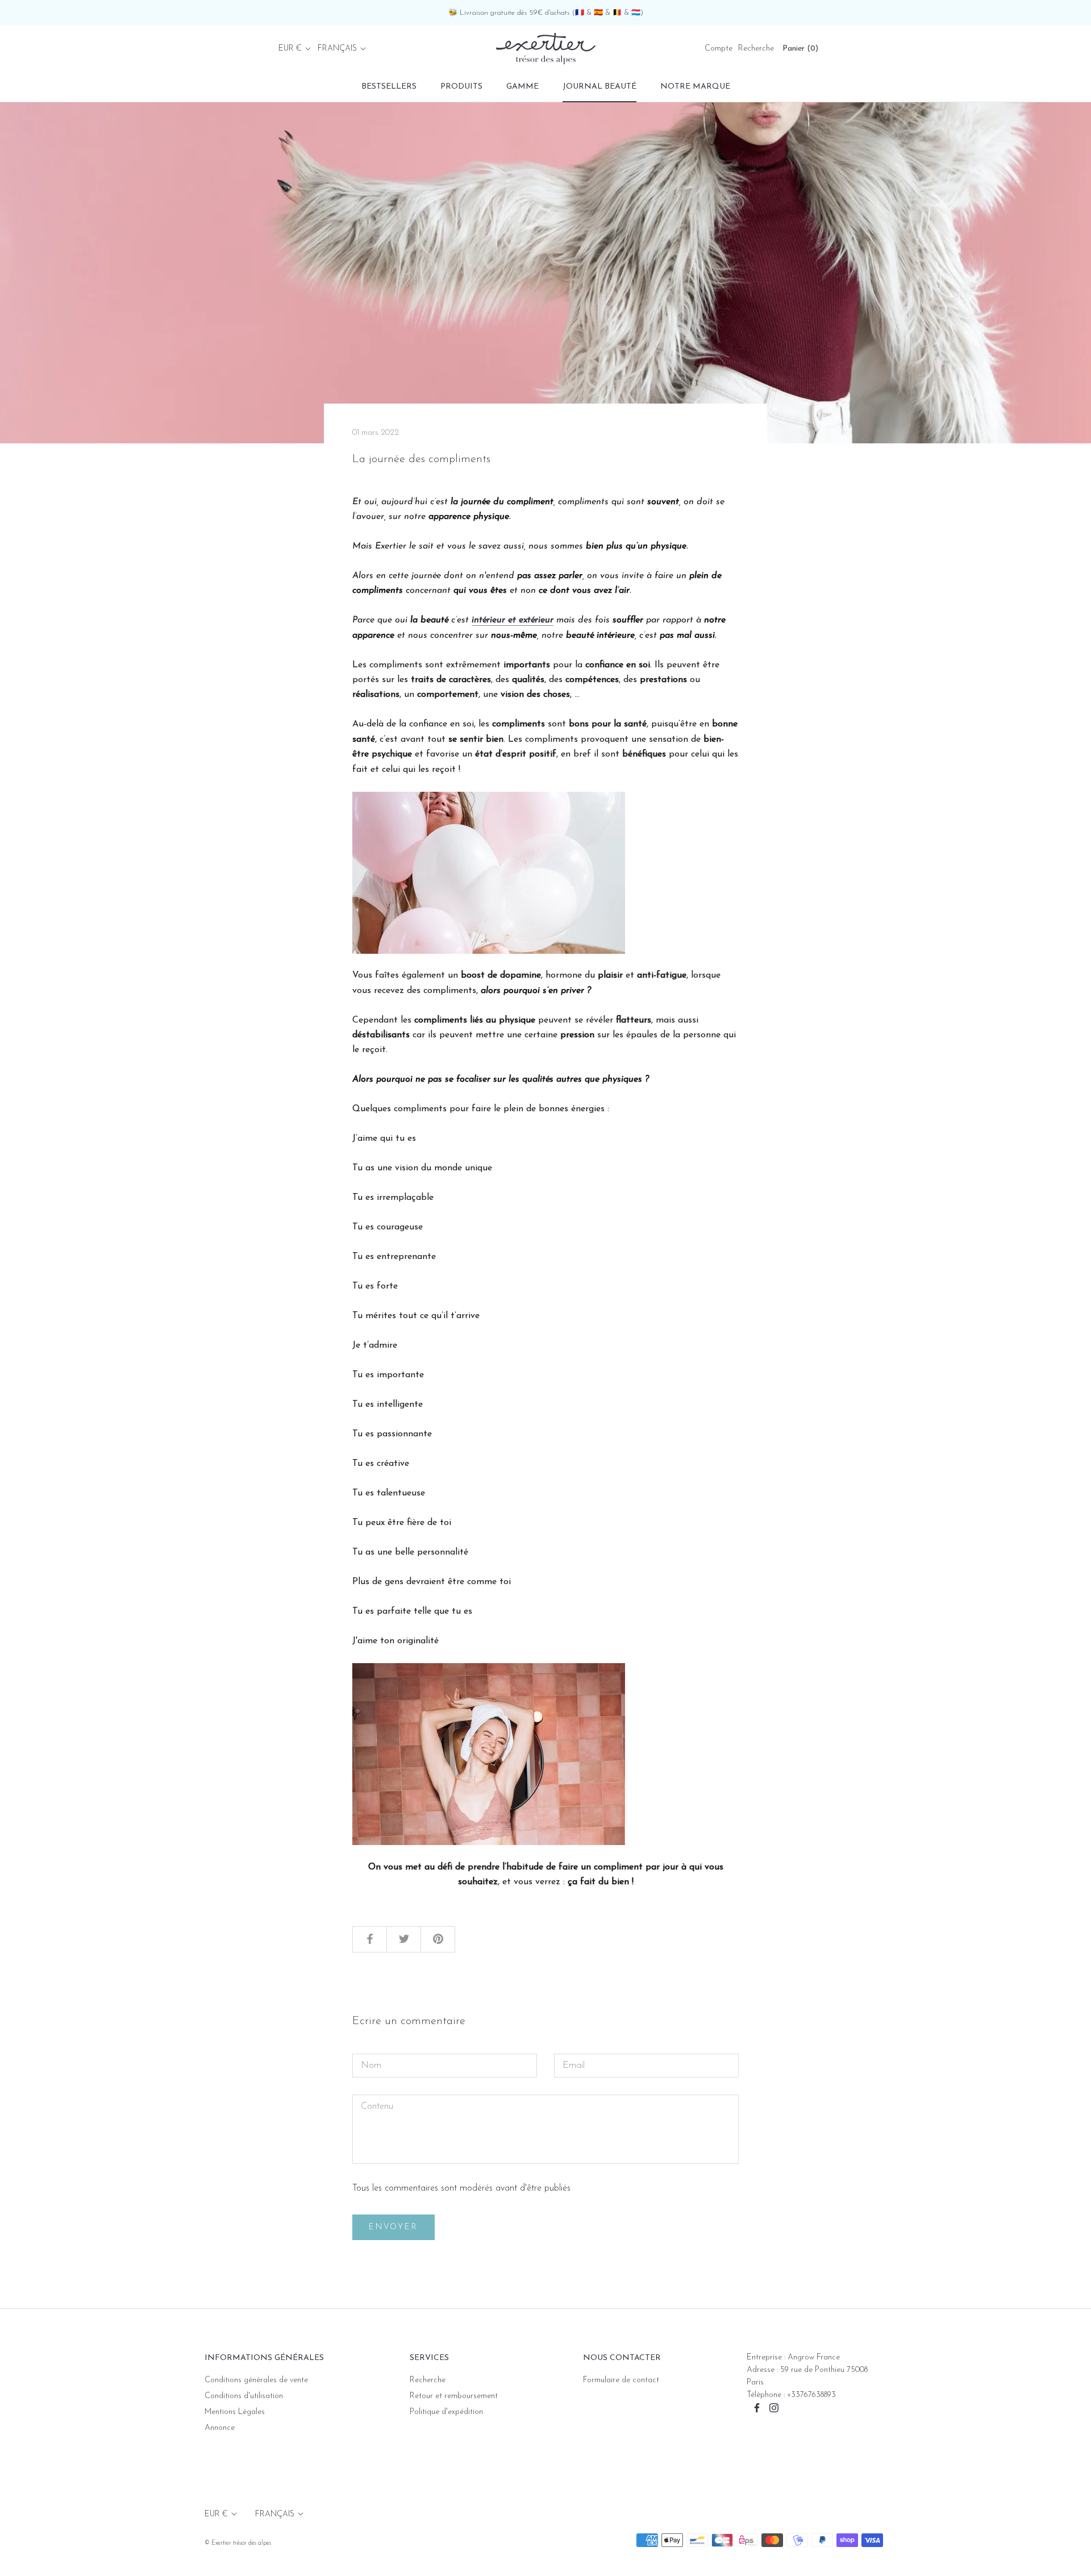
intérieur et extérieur (513, 620)
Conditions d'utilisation (244, 2396)
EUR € (290, 49)
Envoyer (393, 2227)
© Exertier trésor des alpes (238, 2543)
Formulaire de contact (621, 2380)
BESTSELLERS (389, 87)
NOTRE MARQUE (695, 87)
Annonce (220, 2428)
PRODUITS (461, 87)
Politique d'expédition (446, 2412)
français (337, 49)
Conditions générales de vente (256, 2380)
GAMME (522, 87)
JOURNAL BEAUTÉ (599, 87)
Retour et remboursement (454, 2396)
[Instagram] (774, 2407)
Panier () (800, 49)
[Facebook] (757, 2407)
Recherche (756, 49)
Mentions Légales (235, 2412)
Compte (719, 49)
